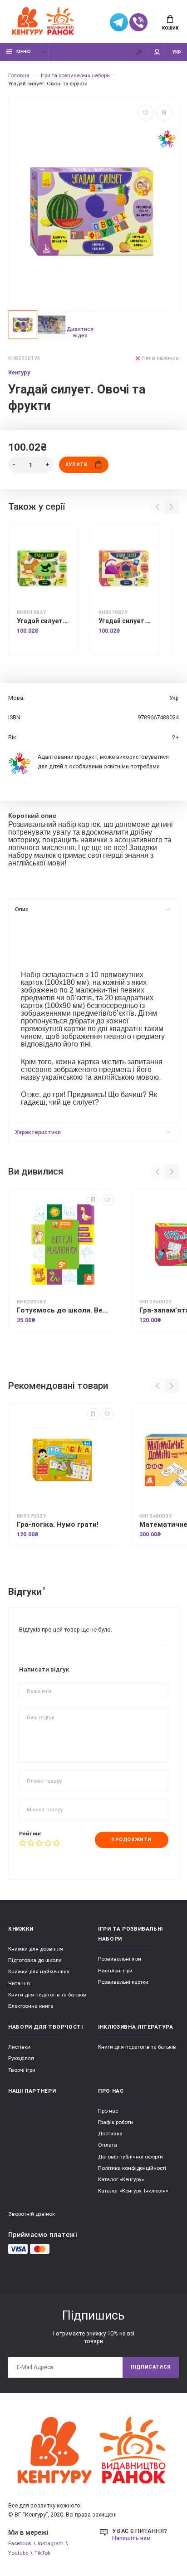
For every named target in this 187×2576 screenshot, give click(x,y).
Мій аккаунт (157, 52)
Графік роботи (116, 2122)
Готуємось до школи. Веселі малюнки (63, 1310)
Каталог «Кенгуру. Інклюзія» (133, 2191)
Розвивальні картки (123, 1982)
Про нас (108, 2111)
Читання (19, 1983)
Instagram (51, 2543)
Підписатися (151, 2367)
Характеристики (38, 1132)
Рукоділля (21, 2058)
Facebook (20, 2543)
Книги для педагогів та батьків (47, 1995)
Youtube (18, 2553)
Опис (22, 909)
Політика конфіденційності (132, 2168)
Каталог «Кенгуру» (121, 2179)
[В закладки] (146, 113)
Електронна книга (31, 2006)
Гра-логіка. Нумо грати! (58, 1524)
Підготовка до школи (35, 1960)
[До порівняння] (164, 113)
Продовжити (131, 1840)
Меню (24, 52)
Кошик (170, 28)
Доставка (110, 2134)
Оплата (108, 2145)
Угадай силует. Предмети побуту (125, 621)
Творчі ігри (22, 2070)
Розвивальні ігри (120, 1959)
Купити (76, 465)
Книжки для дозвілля (36, 1949)
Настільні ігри (115, 1971)
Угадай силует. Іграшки (43, 621)
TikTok (42, 2553)
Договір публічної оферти (130, 2157)
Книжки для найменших (39, 1971)
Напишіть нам (131, 2538)
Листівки (19, 2047)
